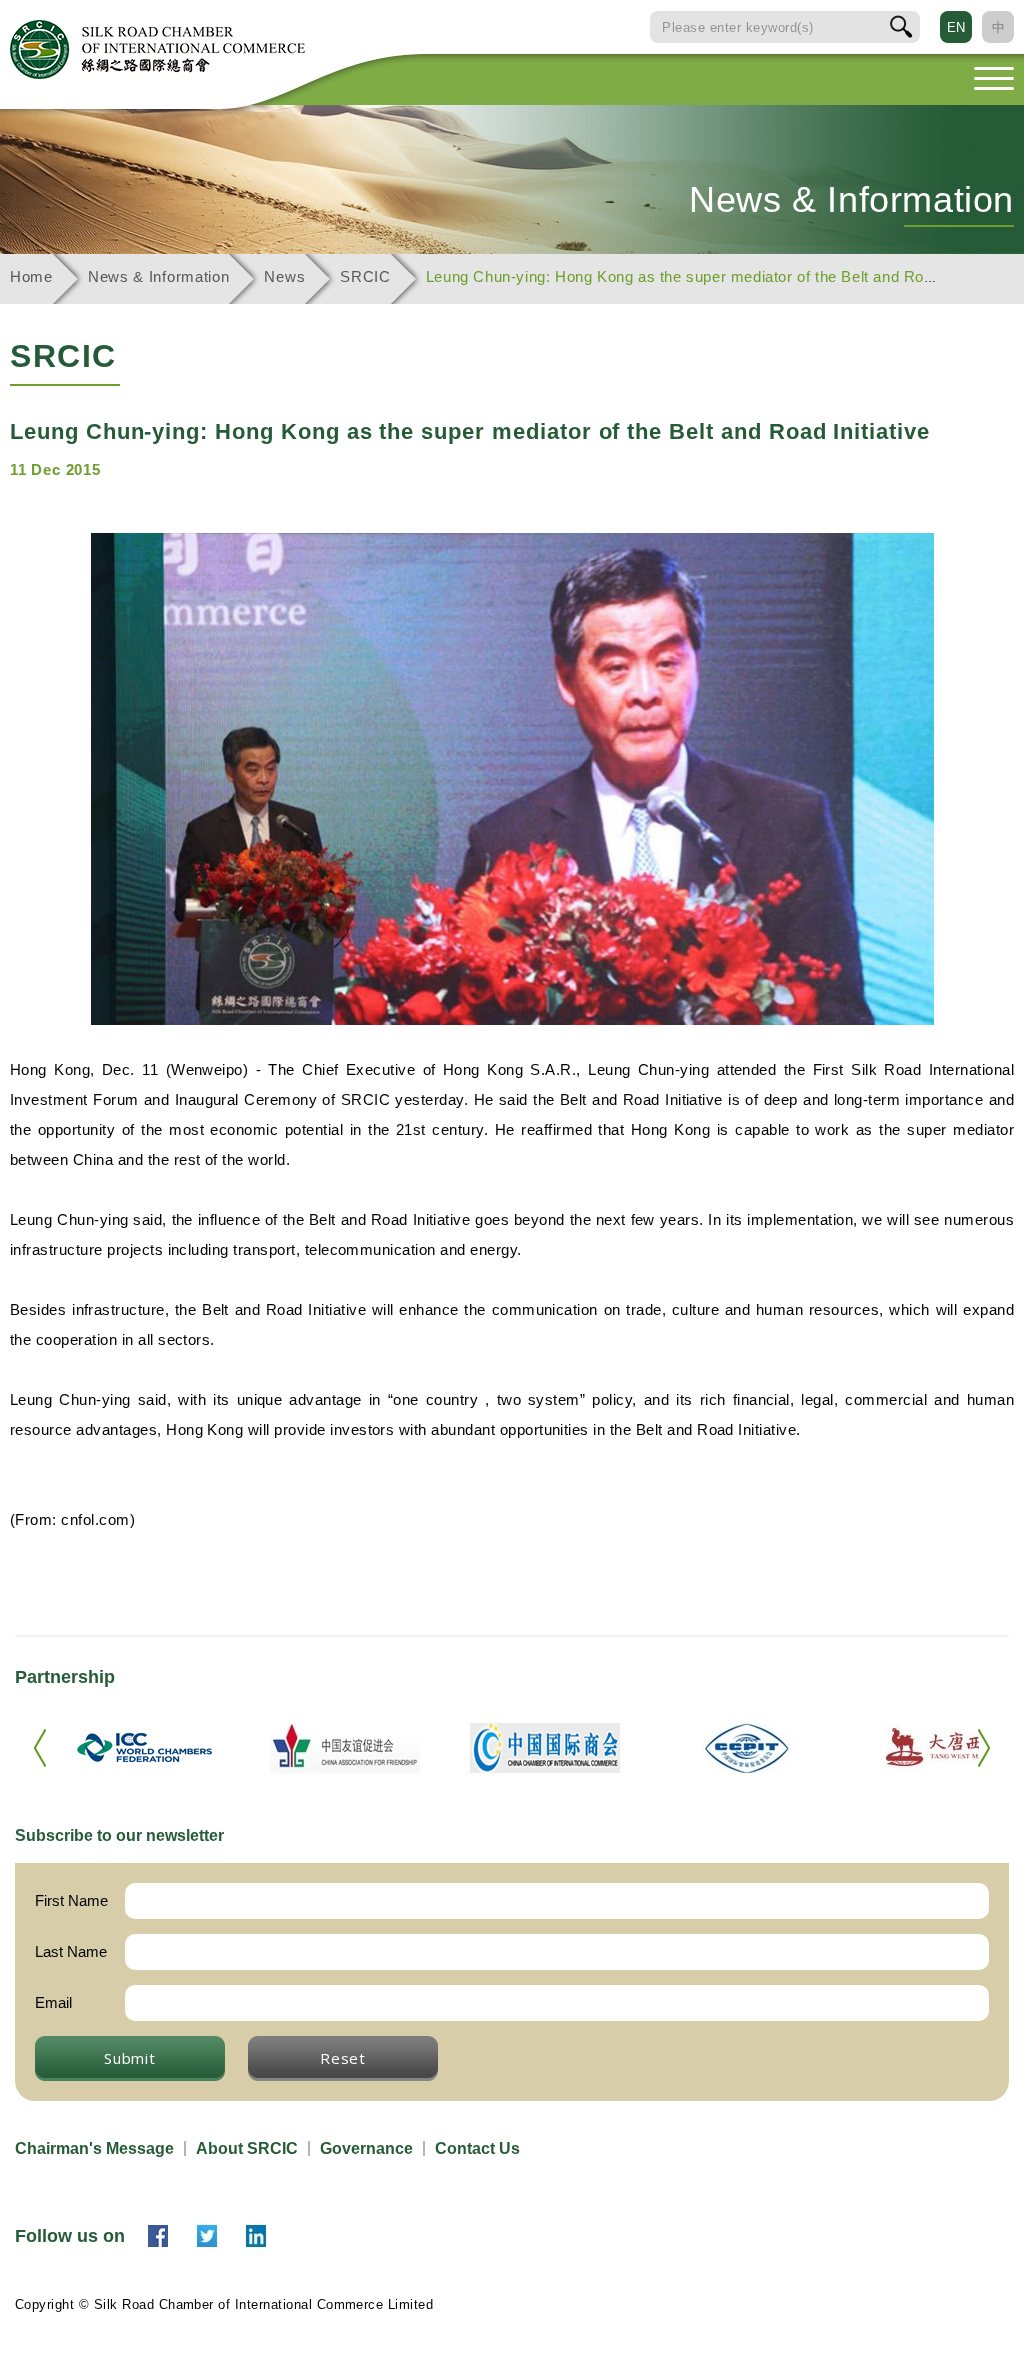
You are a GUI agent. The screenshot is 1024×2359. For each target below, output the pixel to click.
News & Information (159, 276)
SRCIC (365, 276)
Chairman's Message (94, 2148)
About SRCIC (247, 2148)
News (284, 276)
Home (31, 276)
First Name (71, 1900)
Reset (343, 2058)
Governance (366, 2148)
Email (53, 2002)
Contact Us (477, 2148)
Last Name (71, 1951)
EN (956, 27)
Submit (130, 2058)
